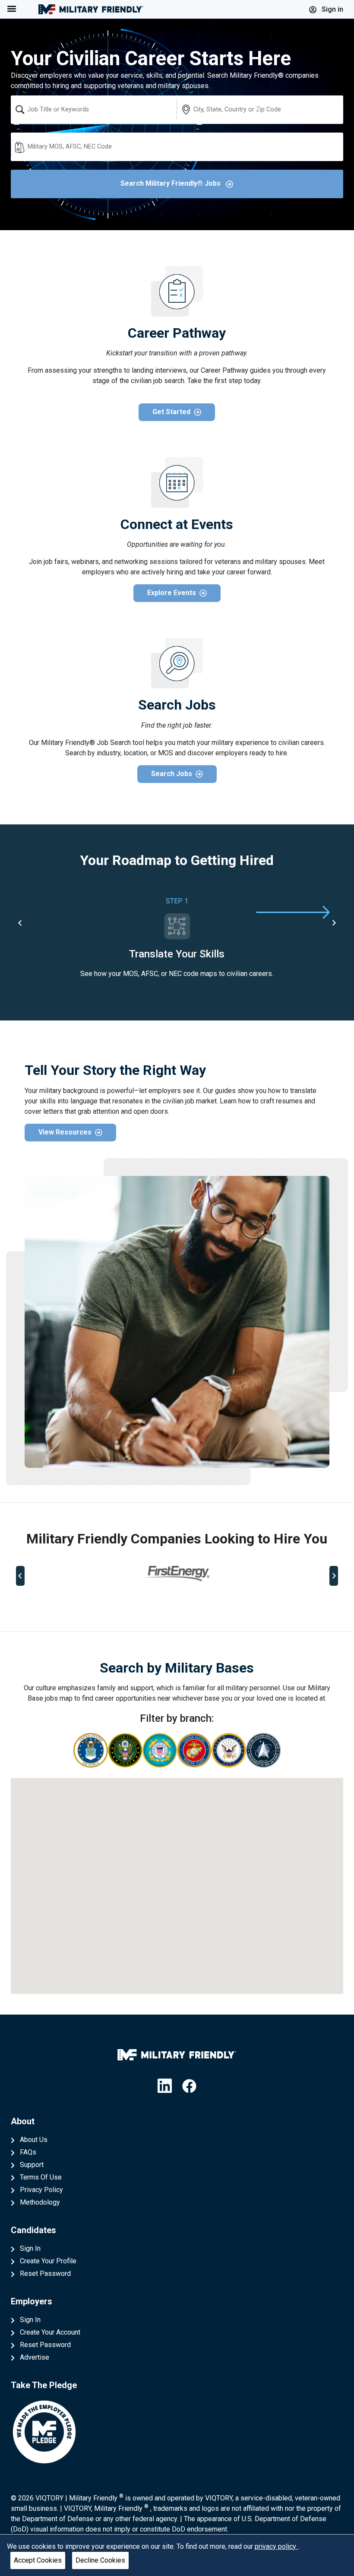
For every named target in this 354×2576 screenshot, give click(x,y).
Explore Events (172, 593)
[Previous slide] (20, 1576)
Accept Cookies (38, 2560)
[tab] (144, 1604)
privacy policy (276, 2546)
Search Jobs (172, 774)
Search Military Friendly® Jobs (171, 183)
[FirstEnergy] (177, 1573)
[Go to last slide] (20, 923)
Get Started (171, 412)
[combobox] (94, 110)
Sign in (332, 9)
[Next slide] (334, 923)
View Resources (65, 1132)
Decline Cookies (100, 2560)
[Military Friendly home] (91, 9)
